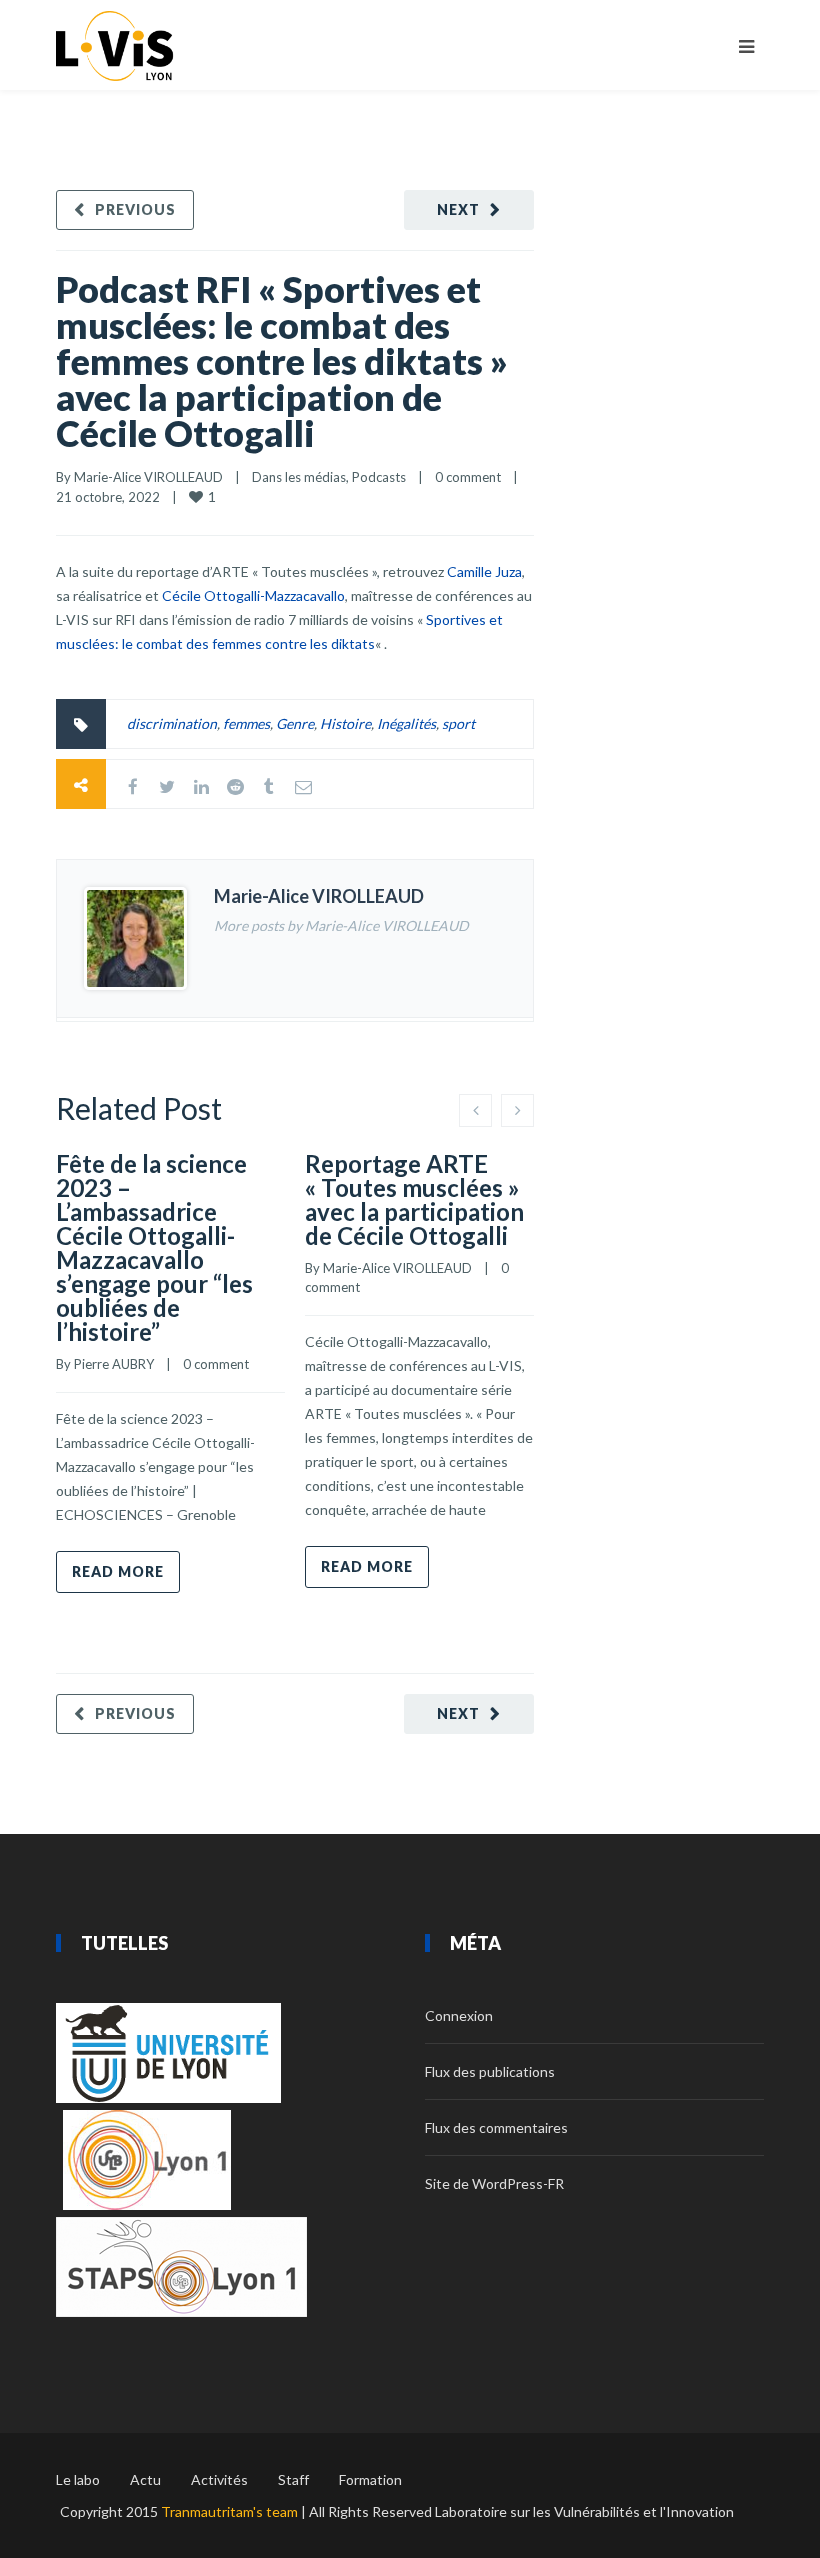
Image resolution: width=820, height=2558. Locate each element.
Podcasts (379, 477)
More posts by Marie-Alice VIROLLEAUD (341, 925)
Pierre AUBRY (114, 1364)
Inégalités (406, 723)
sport (458, 723)
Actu (145, 2479)
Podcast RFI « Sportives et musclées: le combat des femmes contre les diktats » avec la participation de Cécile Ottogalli (282, 361)
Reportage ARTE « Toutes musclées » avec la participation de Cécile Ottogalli (414, 1199)
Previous (135, 209)
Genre (295, 723)
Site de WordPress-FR (494, 2183)
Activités (219, 2479)
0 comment (468, 477)
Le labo (78, 2479)
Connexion (459, 2015)
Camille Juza (484, 571)
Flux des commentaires (496, 2127)
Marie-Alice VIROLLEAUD (148, 477)
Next (458, 209)
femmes (246, 723)
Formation (370, 2479)
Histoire (345, 723)
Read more (118, 1571)
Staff (293, 2479)
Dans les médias (299, 477)
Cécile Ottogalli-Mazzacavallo (253, 595)
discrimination (172, 723)
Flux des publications (490, 2071)
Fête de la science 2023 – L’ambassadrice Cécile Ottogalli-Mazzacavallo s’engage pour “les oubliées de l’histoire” (154, 1247)
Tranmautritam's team (229, 2511)
